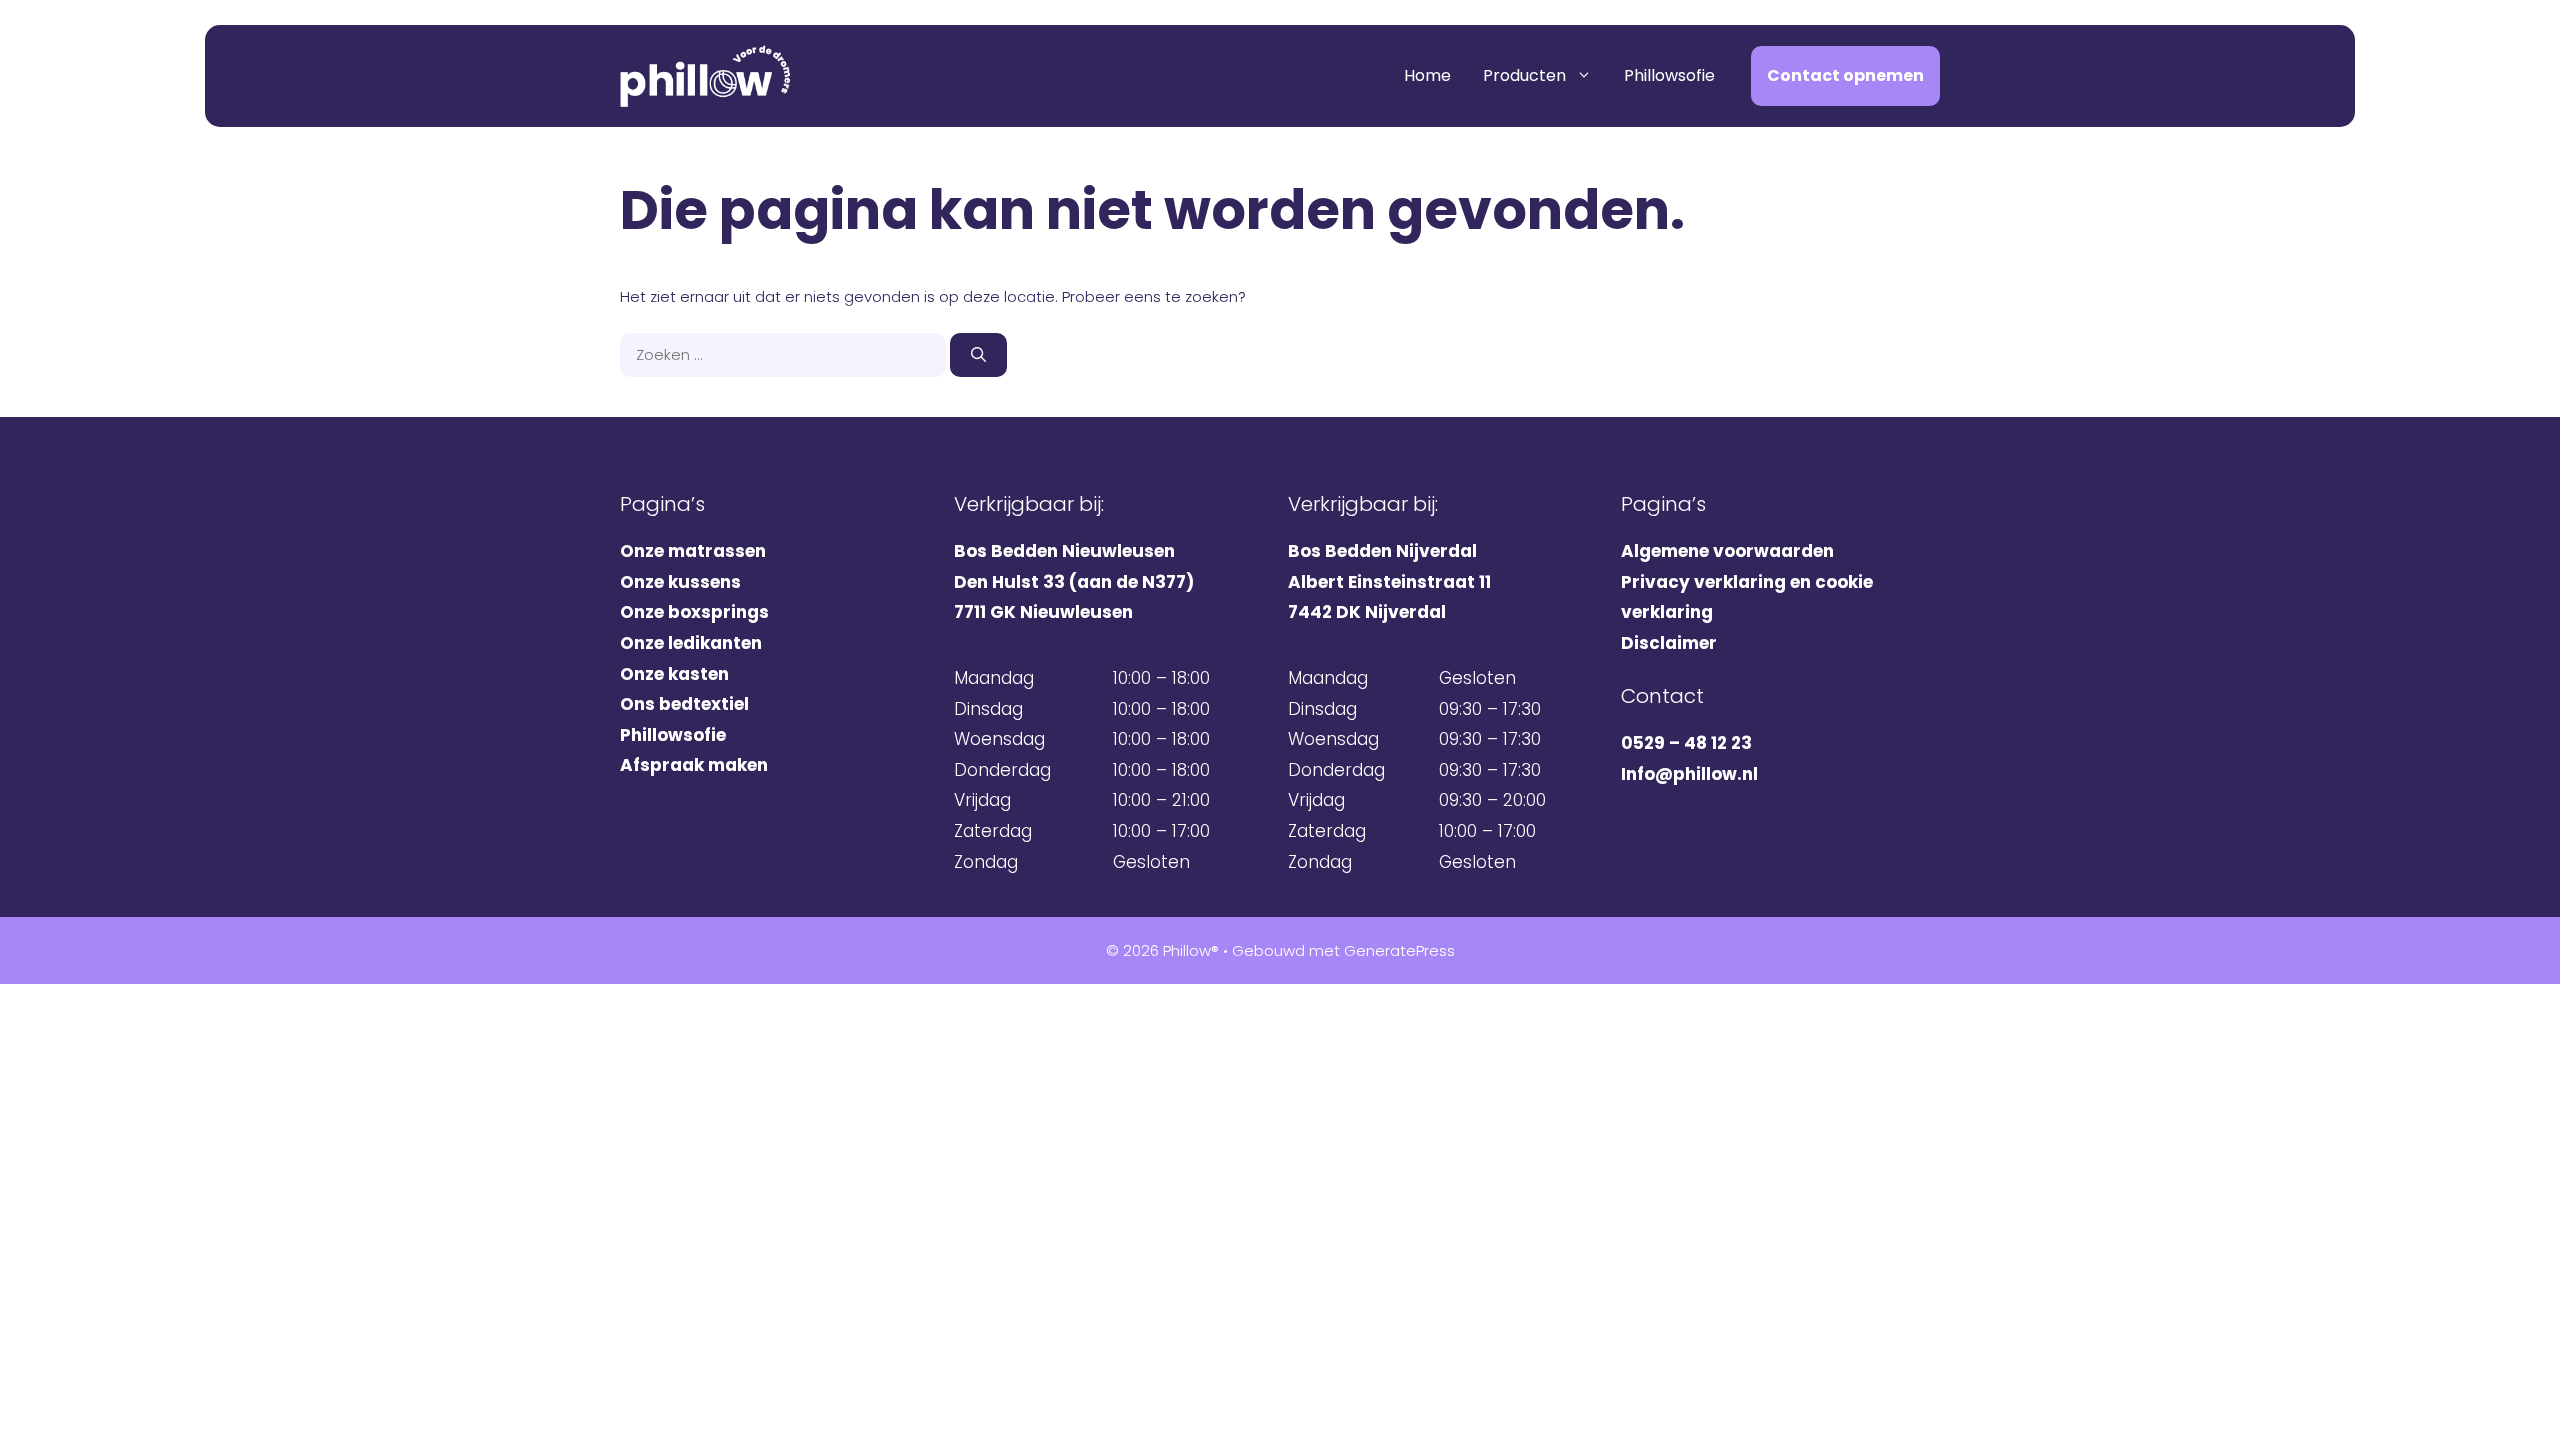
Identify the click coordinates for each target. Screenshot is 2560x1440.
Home (1427, 75)
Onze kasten (674, 674)
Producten (1524, 75)
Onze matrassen (693, 551)
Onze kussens (680, 582)
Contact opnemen (1845, 75)
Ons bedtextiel (684, 704)
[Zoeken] (978, 355)
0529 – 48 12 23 (1686, 743)
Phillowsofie (1669, 75)
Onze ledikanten (691, 643)
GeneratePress (1399, 950)
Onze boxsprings (694, 612)
